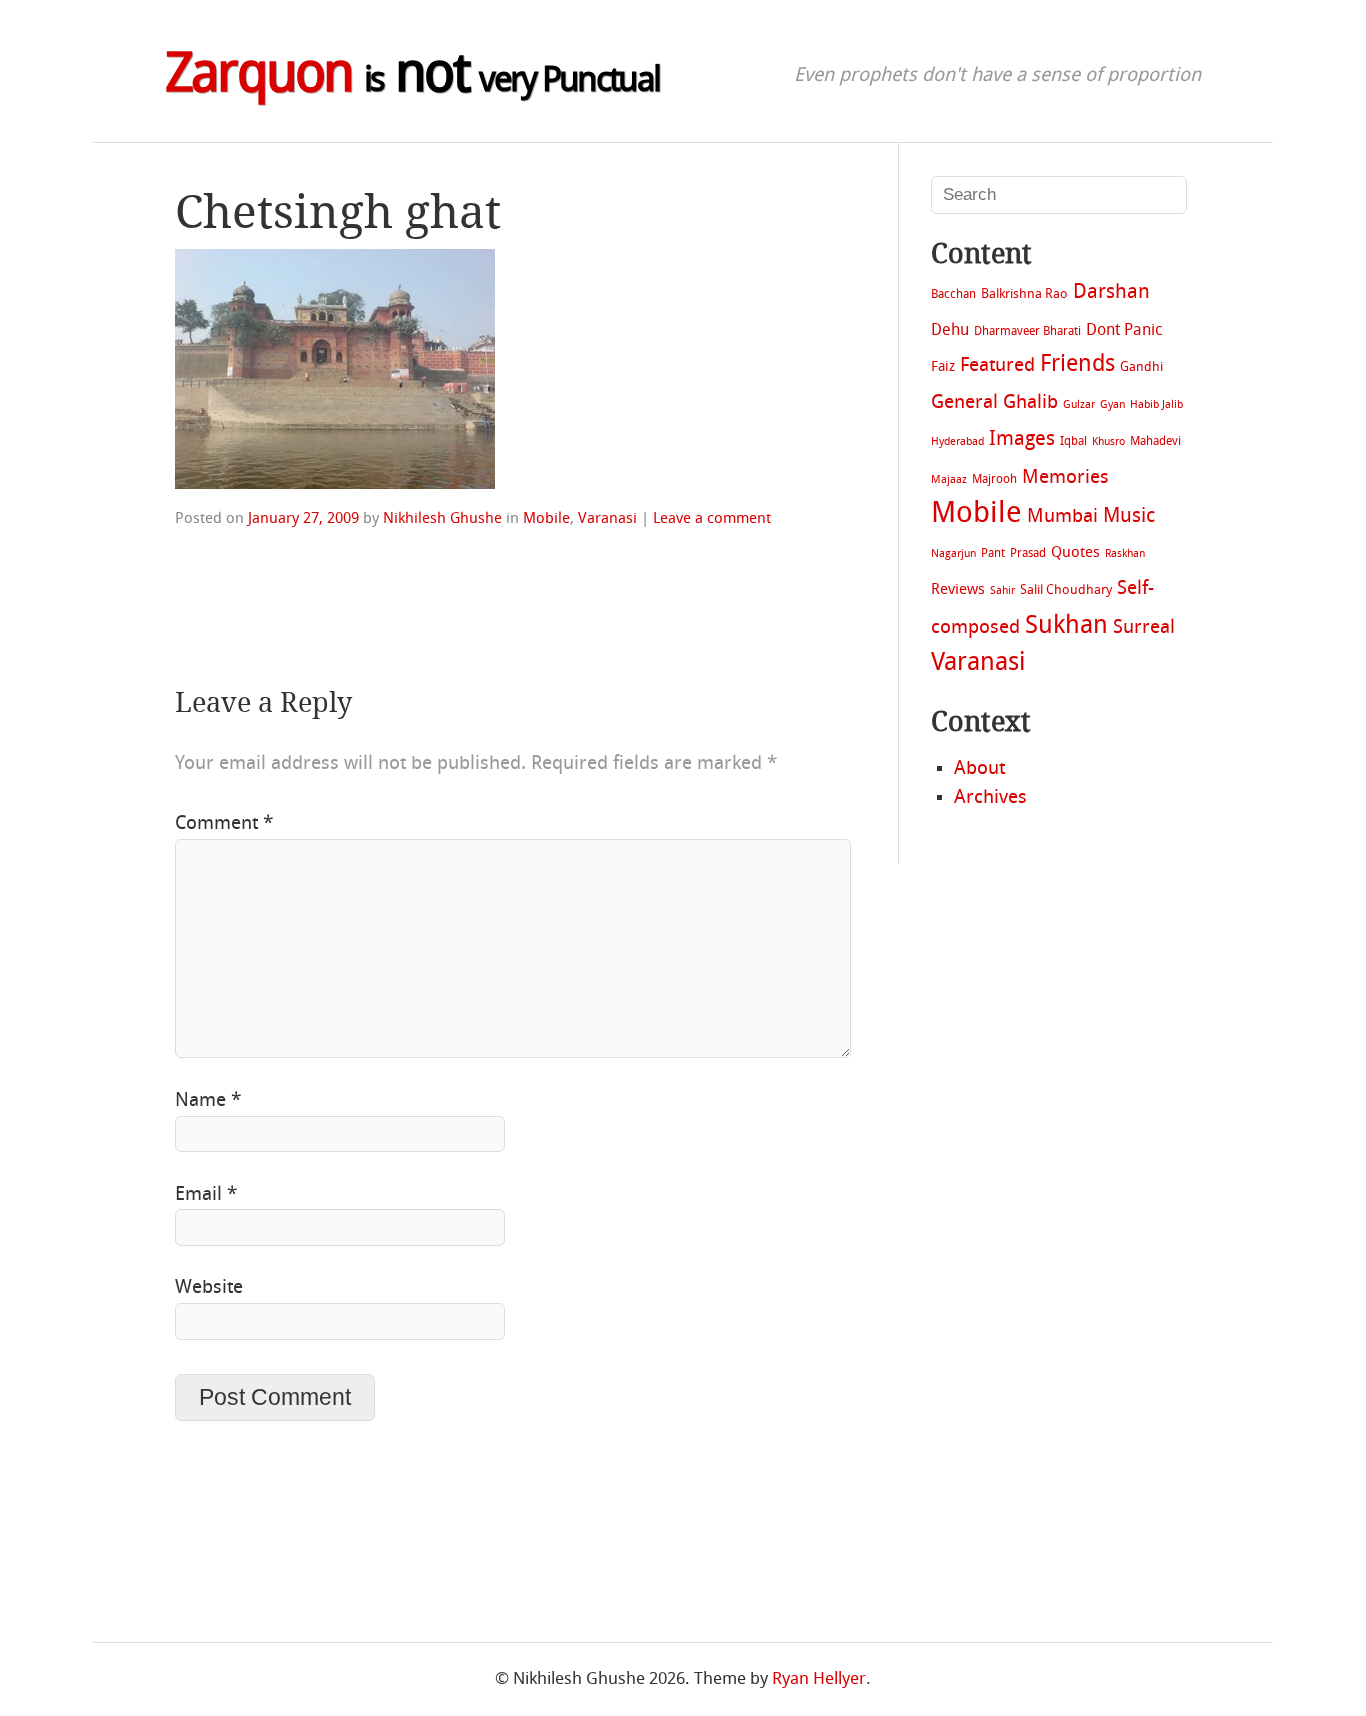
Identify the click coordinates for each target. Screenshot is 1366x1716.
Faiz (943, 367)
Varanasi (607, 519)
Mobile (546, 519)
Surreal (1144, 628)
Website (209, 1288)
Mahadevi (1155, 442)
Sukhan (1066, 627)
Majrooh (994, 480)
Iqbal (1073, 442)
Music (1129, 516)
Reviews (958, 590)
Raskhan (1125, 554)
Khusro (1108, 442)
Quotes (1075, 553)
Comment (224, 824)
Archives (990, 798)
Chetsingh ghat (338, 212)
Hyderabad (957, 442)
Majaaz (949, 480)
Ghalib (1030, 403)
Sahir (1002, 591)
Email (206, 1195)
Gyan (1112, 405)
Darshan (1111, 292)
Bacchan (953, 295)
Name (208, 1101)
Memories (1065, 478)
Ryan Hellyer (819, 1679)
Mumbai (1062, 517)
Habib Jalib (1156, 405)
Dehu (950, 331)
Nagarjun (953, 554)
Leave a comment (712, 519)
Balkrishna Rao (1024, 294)
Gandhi (1141, 367)
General (964, 403)
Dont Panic (1124, 331)
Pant (993, 554)
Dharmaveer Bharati (1027, 332)
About (979, 769)
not (412, 77)
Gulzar (1079, 405)
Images (1022, 439)
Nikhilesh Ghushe (442, 519)
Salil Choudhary (1066, 590)
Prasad (1028, 554)
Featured (997, 366)
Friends (1077, 365)
